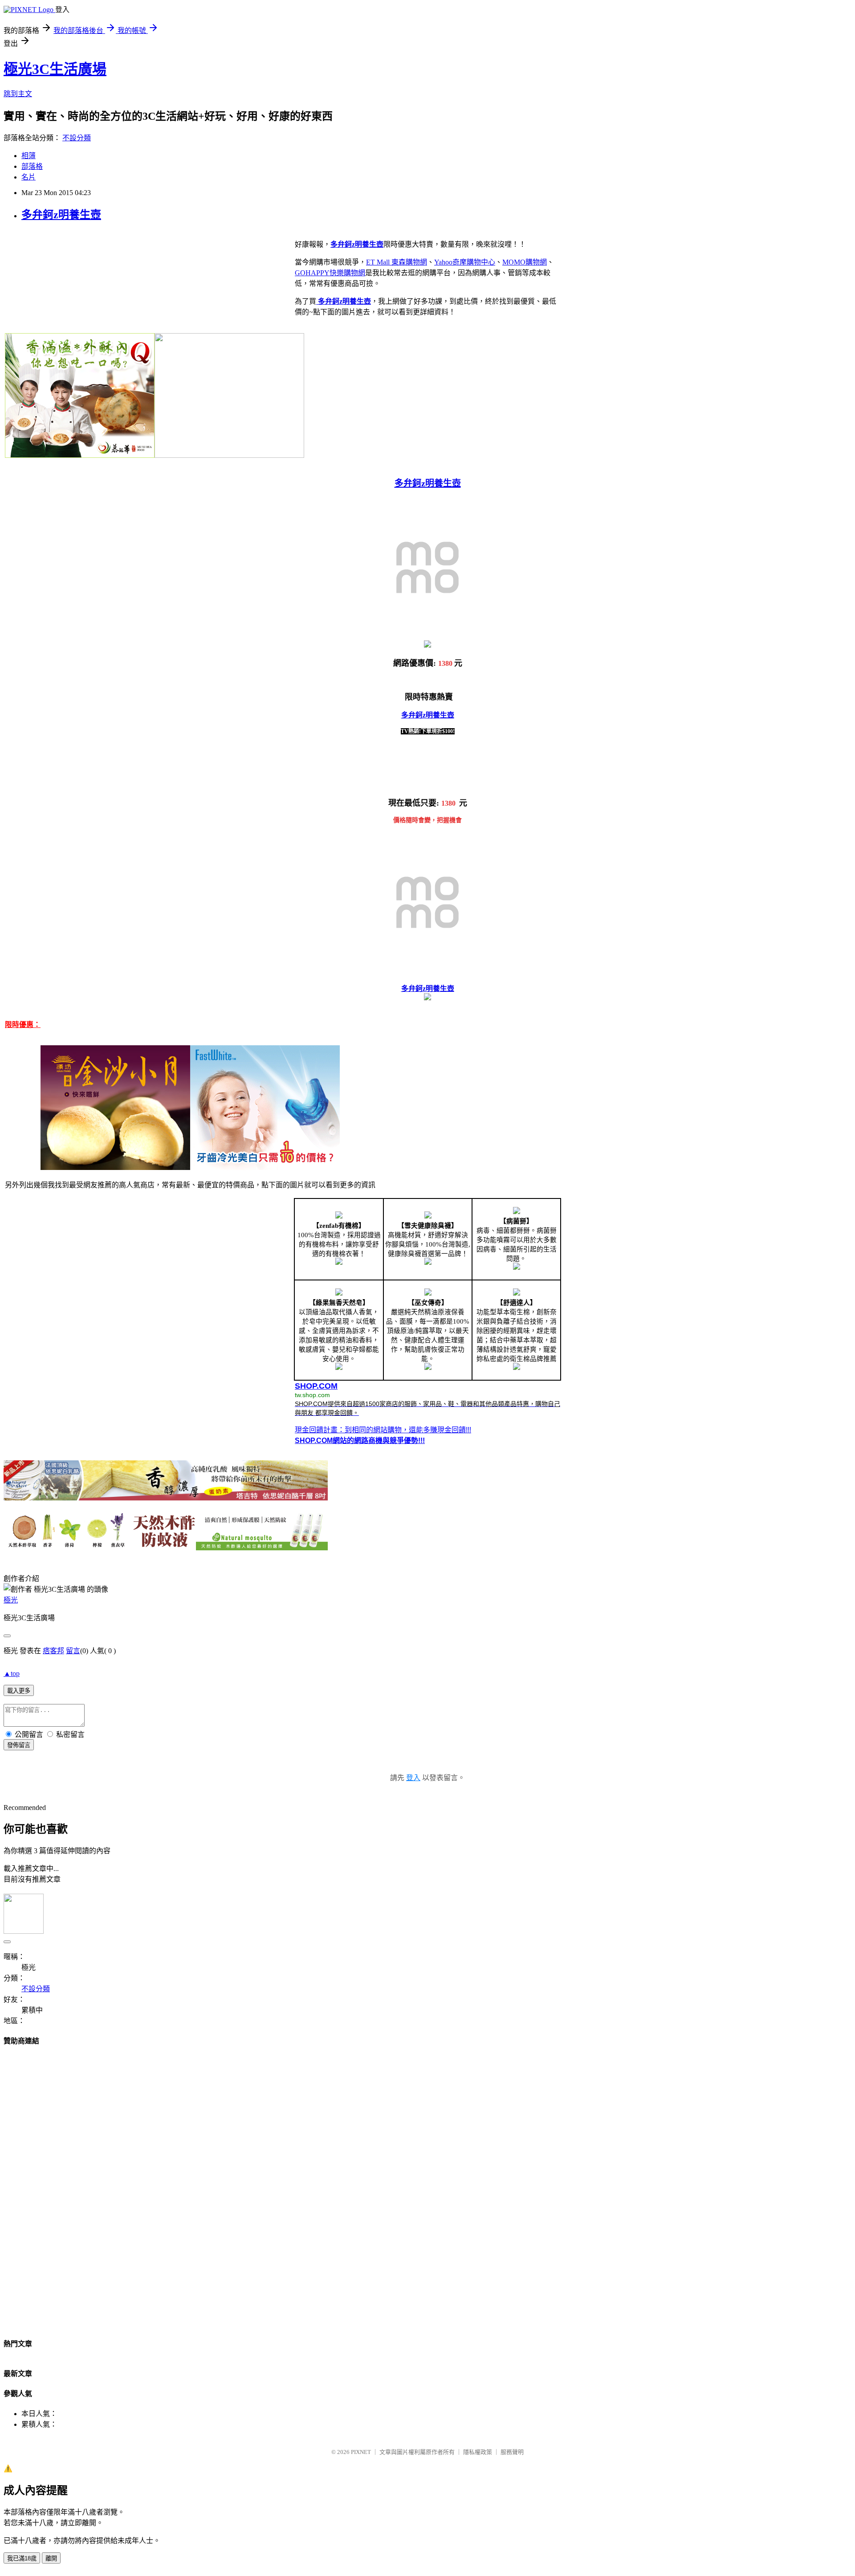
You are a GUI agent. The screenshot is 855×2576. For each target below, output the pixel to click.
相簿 (28, 156)
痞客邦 (53, 1651)
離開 (51, 2558)
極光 (11, 1600)
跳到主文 (18, 94)
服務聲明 (512, 2452)
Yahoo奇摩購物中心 (465, 262)
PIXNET (361, 2452)
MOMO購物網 (525, 262)
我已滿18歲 (22, 2558)
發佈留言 (19, 1745)
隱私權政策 (478, 2452)
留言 (73, 1651)
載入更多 (19, 1691)
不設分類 (77, 138)
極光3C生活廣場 (55, 69)
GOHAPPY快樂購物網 (330, 273)
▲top (12, 1673)
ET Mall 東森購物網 (397, 262)
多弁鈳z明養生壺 (61, 215)
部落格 (32, 166)
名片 (28, 177)
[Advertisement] (427, 2189)
